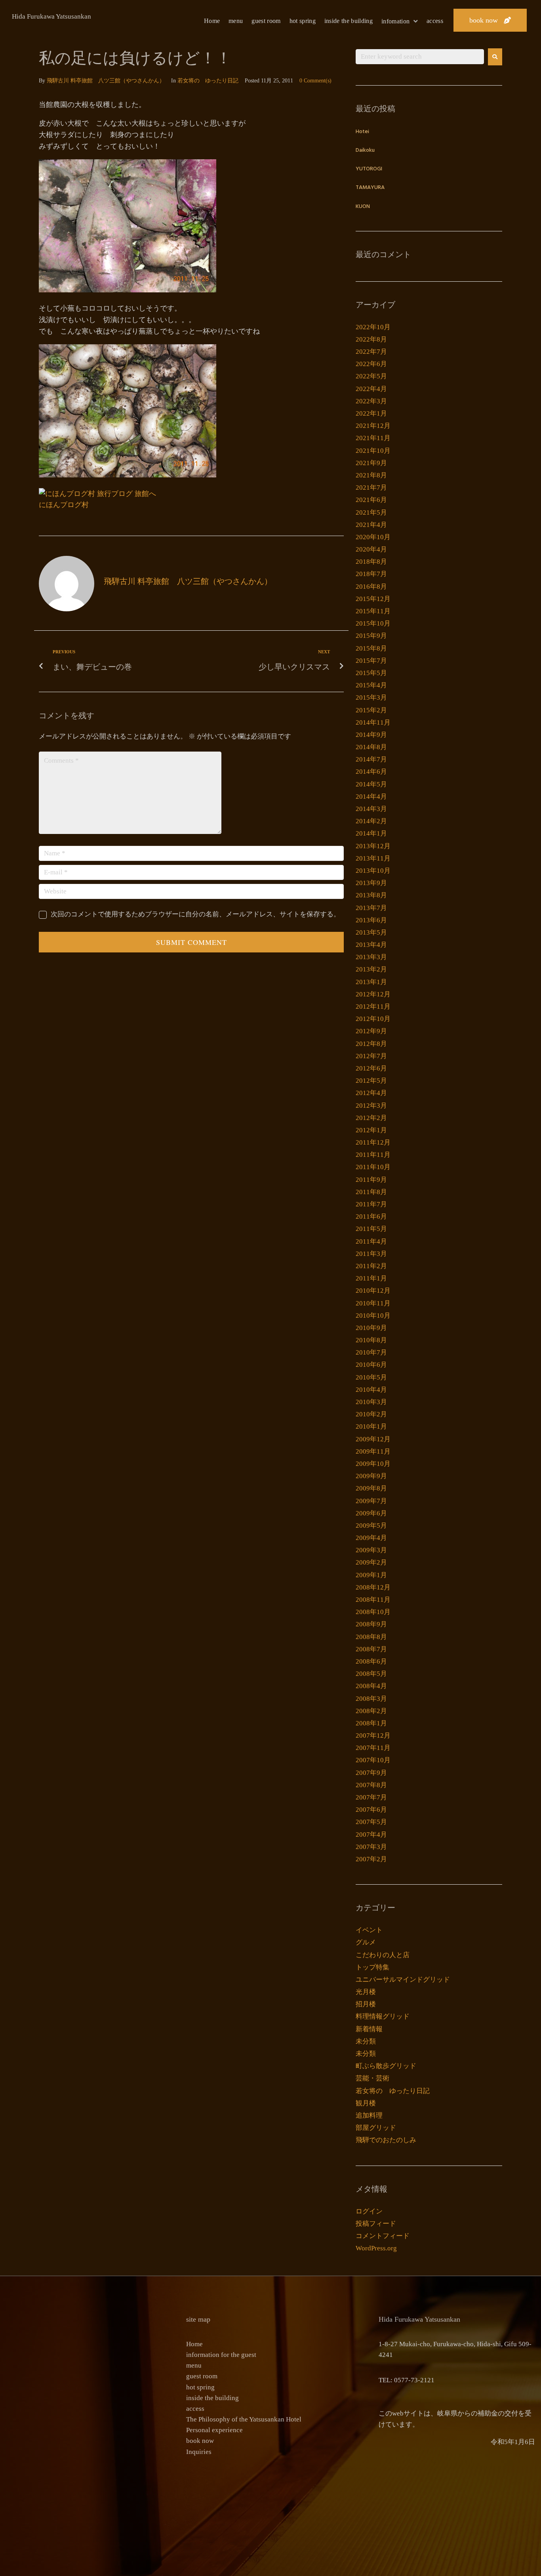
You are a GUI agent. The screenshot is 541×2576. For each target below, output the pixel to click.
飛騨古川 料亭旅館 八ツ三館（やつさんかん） (106, 81)
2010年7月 (371, 1352)
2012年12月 (373, 994)
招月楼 (366, 2004)
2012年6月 (371, 1068)
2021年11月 (373, 438)
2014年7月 (371, 759)
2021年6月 (371, 500)
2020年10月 (373, 537)
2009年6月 (371, 1513)
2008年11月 (373, 1600)
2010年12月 (373, 1291)
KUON (363, 207)
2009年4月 (371, 1538)
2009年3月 (371, 1550)
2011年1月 (371, 1278)
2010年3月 (371, 1402)
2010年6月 (371, 1365)
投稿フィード (376, 2224)
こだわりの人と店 (383, 1955)
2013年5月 (371, 932)
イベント (369, 1930)
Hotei (362, 132)
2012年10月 (373, 1019)
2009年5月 (371, 1526)
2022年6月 (371, 364)
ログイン (369, 2211)
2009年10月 (373, 1464)
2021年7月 (371, 488)
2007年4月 (371, 1835)
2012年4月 (371, 1093)
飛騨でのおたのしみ (386, 2140)
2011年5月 (371, 1229)
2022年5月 (371, 376)
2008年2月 (371, 1711)
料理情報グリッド (383, 2016)
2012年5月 (371, 1081)
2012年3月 (371, 1106)
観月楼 (366, 2103)
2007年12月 (373, 1735)
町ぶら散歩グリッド (386, 2066)
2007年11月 (373, 1748)
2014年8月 (371, 747)
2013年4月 (371, 945)
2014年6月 (371, 772)
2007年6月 (371, 1810)
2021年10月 (373, 451)
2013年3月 (371, 957)
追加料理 (369, 2115)
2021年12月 (373, 426)
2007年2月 (371, 1859)
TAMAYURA (370, 188)
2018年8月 (371, 562)
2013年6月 (371, 920)
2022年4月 (371, 389)
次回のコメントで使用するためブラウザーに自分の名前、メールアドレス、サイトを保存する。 (195, 914)
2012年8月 (371, 1044)
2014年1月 (371, 833)
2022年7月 (371, 352)
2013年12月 (373, 846)
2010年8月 (371, 1340)
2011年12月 (373, 1142)
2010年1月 (371, 1426)
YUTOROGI (369, 169)
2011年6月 (371, 1216)
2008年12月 (373, 1587)
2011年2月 (371, 1266)
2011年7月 (371, 1204)
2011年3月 (371, 1254)
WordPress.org (376, 2248)
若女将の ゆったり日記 (208, 81)
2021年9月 (371, 463)
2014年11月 (373, 722)
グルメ (366, 1942)
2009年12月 (373, 1439)
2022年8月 (371, 339)
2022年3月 (371, 401)
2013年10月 (373, 871)
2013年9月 (371, 883)
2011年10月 (373, 1167)
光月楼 (366, 1992)
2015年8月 (371, 648)
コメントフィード (383, 2236)
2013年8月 (371, 895)
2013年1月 (371, 982)
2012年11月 (373, 1007)
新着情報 (369, 2029)
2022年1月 (371, 413)
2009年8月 (371, 1488)
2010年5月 (371, 1377)
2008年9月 (371, 1624)
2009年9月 (371, 1476)
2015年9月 (371, 636)
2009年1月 (371, 1575)
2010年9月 (371, 1328)
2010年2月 (371, 1414)
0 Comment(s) (315, 81)
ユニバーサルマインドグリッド (403, 1980)
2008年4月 (371, 1686)
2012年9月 (371, 1031)
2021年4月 (371, 525)
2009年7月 (371, 1501)
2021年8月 (371, 475)
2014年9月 (371, 735)
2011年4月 (371, 1241)
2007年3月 (371, 1847)
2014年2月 (371, 821)
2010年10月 (373, 1316)
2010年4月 (371, 1390)
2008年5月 (371, 1674)
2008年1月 (371, 1723)
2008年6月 (371, 1661)
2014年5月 (371, 784)
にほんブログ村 (64, 505)
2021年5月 (371, 512)
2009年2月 (371, 1562)
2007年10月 (373, 1760)
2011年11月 (373, 1155)
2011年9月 (371, 1180)
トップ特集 (372, 1967)
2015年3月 (371, 697)
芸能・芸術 (372, 2078)
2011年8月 (371, 1192)
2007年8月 (371, 1785)
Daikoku (365, 150)
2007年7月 (371, 1797)
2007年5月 (371, 1822)
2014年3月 (371, 809)
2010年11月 (373, 1303)
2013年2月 (371, 969)
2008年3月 (371, 1699)
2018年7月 (371, 574)
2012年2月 (371, 1118)
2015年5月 (371, 673)
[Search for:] (420, 57)
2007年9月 (371, 1773)
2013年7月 (371, 908)
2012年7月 (371, 1056)
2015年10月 (373, 623)
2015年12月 (373, 599)
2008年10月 (373, 1612)
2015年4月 (371, 685)
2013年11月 (373, 858)
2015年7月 (371, 661)
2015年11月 (373, 611)
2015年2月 (371, 710)
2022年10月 (373, 327)
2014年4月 (371, 797)
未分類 (366, 2041)
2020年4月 (371, 549)
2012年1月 (371, 1130)
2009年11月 (373, 1451)
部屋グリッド (376, 2128)
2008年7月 (371, 1649)
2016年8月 (371, 587)
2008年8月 (371, 1637)
